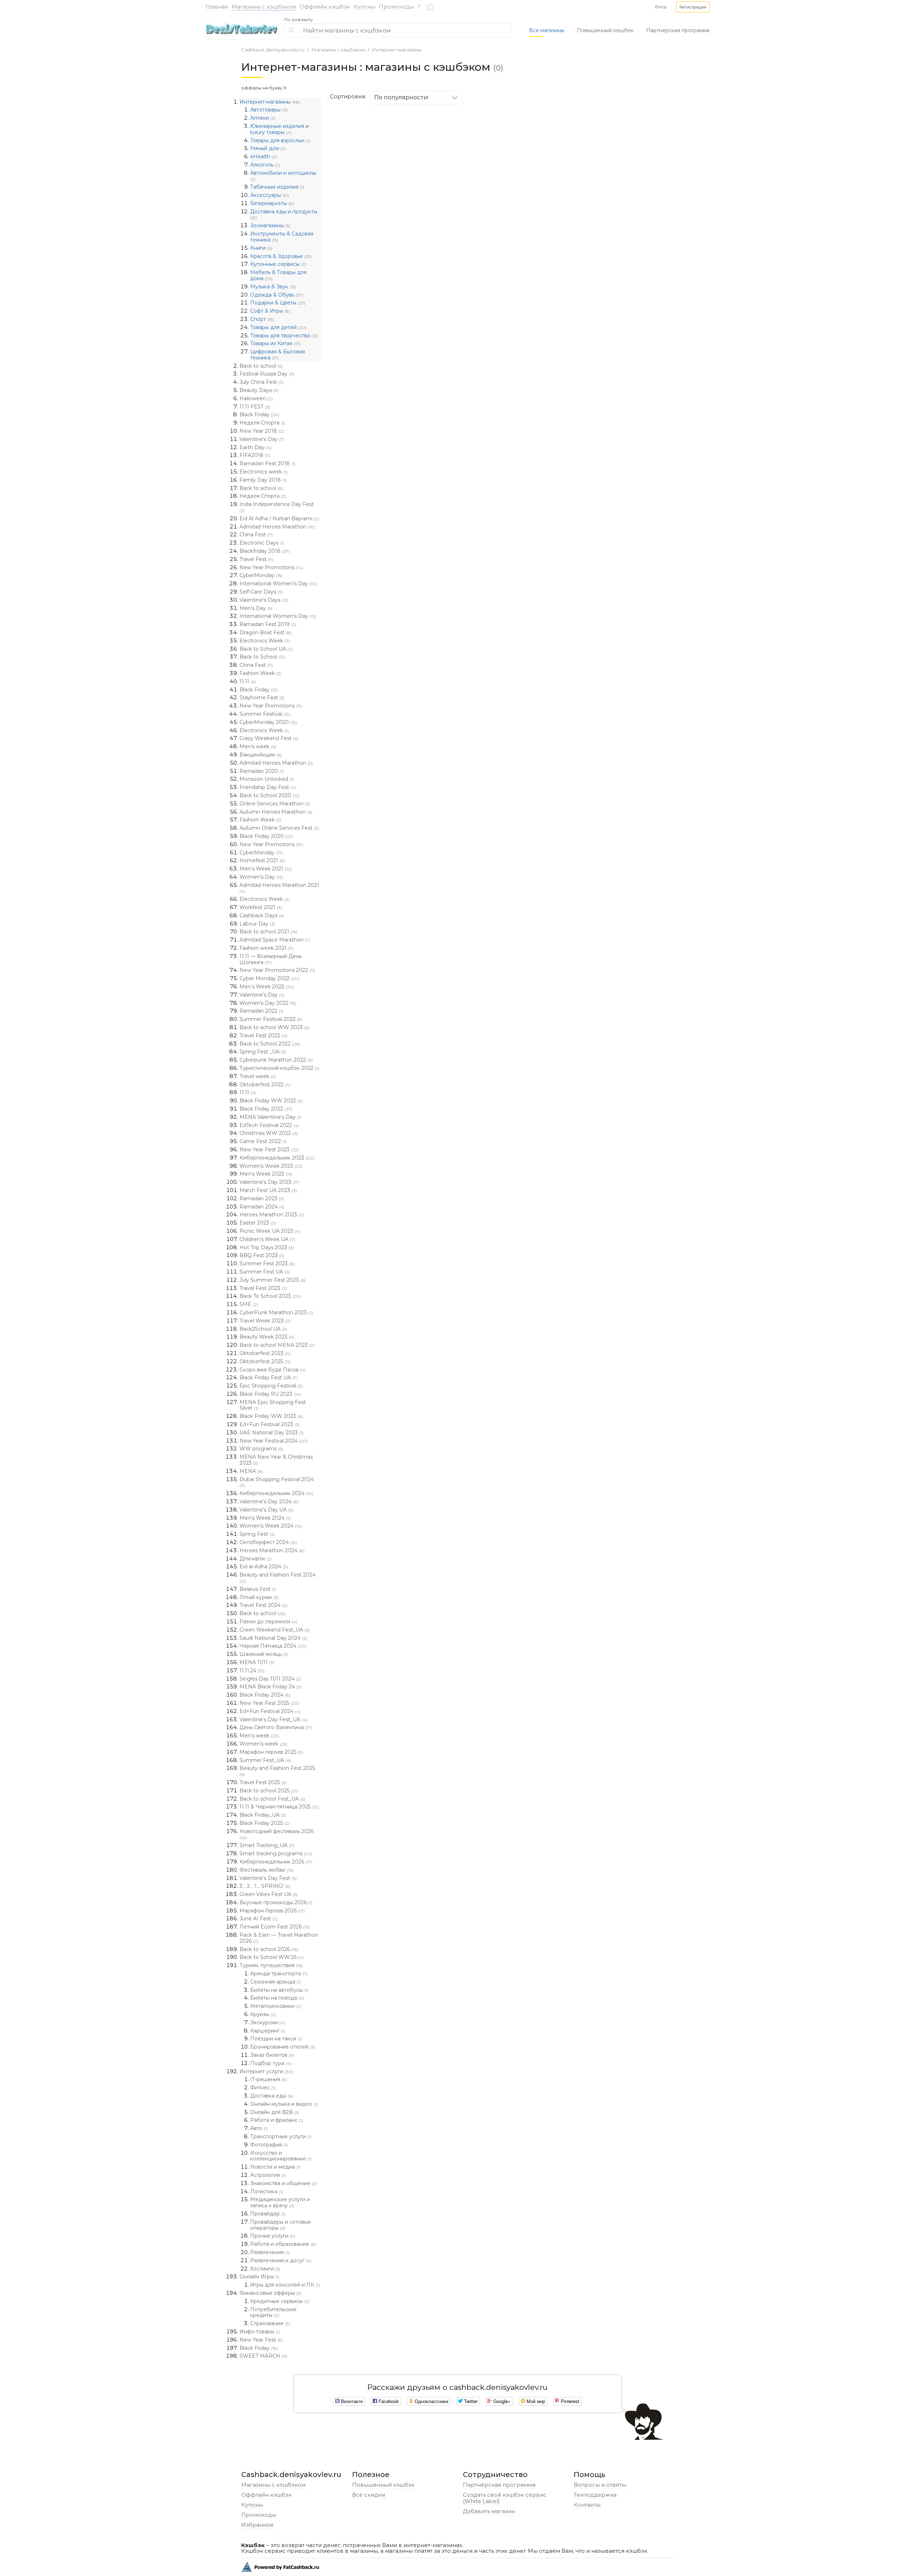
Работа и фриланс (277, 2120)
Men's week (258, 746)
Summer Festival (265, 714)
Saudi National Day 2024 (273, 1638)
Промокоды (396, 7)
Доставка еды (272, 2096)
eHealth (264, 157)
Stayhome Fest (262, 698)
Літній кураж (259, 1597)
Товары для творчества (284, 336)
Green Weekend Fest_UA (274, 1630)
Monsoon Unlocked (267, 779)
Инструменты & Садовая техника (282, 237)
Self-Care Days (261, 592)
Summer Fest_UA (265, 1760)
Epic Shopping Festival (271, 1386)
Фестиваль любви (266, 1870)
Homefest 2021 (262, 860)
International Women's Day (278, 584)
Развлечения (270, 2252)
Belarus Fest (258, 1589)
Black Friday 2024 (265, 1695)
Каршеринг (268, 2031)
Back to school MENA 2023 (277, 1345)
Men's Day (256, 608)
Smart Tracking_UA (267, 1845)
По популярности (401, 97)
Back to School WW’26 (272, 1957)
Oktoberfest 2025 (265, 1361)
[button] (693, 7)
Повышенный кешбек (605, 30)
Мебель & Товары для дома (278, 275)
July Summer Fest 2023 (273, 1280)
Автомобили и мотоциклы (283, 176)
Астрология (268, 2175)
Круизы (263, 2014)
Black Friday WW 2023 (271, 1416)
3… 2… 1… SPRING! (265, 1886)
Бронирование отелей (283, 2047)
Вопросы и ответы (600, 2485)
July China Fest (262, 382)
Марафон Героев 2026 (272, 1911)
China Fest (256, 535)
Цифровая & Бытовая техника (278, 355)
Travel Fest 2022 (263, 1036)
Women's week (263, 1744)
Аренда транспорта (279, 1974)
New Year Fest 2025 (269, 1703)
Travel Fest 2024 (263, 1605)
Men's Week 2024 (265, 1518)
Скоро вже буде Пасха (273, 1370)
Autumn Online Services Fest (279, 828)
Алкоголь (265, 165)
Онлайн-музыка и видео (284, 2104)
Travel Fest (256, 559)
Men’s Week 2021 (266, 869)
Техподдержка (595, 2495)
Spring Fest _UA (263, 1052)
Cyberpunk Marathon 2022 (276, 1060)
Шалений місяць (264, 1654)
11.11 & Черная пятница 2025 (279, 1807)
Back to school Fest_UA (272, 1799)
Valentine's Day (262, 439)
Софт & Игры (270, 311)
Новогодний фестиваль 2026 (276, 1834)
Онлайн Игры (259, 2277)
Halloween (256, 398)
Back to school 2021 (268, 932)
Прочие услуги (273, 2236)
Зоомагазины (270, 225)
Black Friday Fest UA (269, 1378)
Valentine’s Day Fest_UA (273, 1719)
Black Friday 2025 (264, 1823)
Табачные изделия (277, 187)
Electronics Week (265, 641)
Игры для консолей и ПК (285, 2285)
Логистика (267, 2192)
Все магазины (547, 30)
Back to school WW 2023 (274, 1027)
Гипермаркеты (272, 203)
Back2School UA (263, 1329)
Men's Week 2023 (266, 1174)
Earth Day (256, 447)
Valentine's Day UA (266, 1510)
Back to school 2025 (269, 1791)
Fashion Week (261, 673)
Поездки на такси (276, 2039)
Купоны (364, 7)
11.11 (248, 681)
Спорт (262, 319)
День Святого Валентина (276, 1727)
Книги (261, 248)
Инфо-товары (260, 2332)
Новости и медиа (275, 2167)
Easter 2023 (258, 1223)
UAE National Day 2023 (271, 1433)
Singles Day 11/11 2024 (270, 1679)
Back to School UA (266, 649)
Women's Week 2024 (271, 1526)
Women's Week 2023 (271, 1166)
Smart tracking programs (276, 1853)
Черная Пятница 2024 (273, 1646)
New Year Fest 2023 (269, 1150)
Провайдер (268, 2214)
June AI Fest (259, 1919)
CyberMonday (261, 575)
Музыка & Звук (273, 287)
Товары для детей (278, 327)
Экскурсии (268, 2022)
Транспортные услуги (281, 2136)
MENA (251, 1471)
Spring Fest (257, 1534)
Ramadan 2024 (262, 1207)
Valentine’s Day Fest (268, 1878)
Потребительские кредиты (273, 2312)
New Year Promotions (271, 567)
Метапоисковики (276, 2006)
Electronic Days (262, 543)
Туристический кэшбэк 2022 (279, 1068)
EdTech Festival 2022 (269, 1125)
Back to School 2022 (270, 1044)
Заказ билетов (272, 2055)
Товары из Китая (275, 343)
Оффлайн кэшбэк (325, 7)
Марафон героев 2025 (271, 1752)
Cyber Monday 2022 (269, 978)
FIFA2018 (255, 455)
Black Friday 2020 (266, 836)
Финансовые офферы (270, 2293)
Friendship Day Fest (268, 787)
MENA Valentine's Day (270, 1117)
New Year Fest (261, 2340)
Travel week (258, 1076)
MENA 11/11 (257, 1662)
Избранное (258, 2525)
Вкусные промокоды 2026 (276, 1902)
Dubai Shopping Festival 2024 (277, 1482)
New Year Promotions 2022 (277, 970)
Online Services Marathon (275, 804)
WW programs (261, 1449)
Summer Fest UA (265, 1272)
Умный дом (268, 148)
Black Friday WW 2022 (271, 1101)
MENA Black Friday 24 (271, 1687)
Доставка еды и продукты (284, 214)
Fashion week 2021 (266, 948)
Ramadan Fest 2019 (268, 624)
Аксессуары (270, 195)
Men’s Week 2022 (267, 987)
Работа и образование (283, 2244)
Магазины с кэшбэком (264, 7)
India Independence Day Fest (277, 507)
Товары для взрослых (280, 140)
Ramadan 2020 (262, 771)
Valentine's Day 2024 (269, 1502)
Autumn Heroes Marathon (276, 812)
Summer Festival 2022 (271, 1019)
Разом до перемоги (268, 1622)
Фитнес (263, 2088)
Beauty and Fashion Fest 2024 (278, 1578)
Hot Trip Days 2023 (267, 1247)
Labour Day (257, 924)
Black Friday (259, 415)
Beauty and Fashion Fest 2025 (277, 1771)
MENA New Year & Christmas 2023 (276, 1460)
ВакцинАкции (261, 755)
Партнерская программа (678, 30)
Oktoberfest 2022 (265, 1084)
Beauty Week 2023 (267, 1337)
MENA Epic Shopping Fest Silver (273, 1405)
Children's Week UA (267, 1239)
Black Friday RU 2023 (270, 1394)
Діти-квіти (256, 1559)
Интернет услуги (266, 2071)
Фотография (269, 2145)
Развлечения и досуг (281, 2260)
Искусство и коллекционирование (281, 2156)
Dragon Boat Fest (266, 632)
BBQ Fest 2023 (262, 1255)
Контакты (587, 2505)
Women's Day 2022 (268, 1003)
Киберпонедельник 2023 (277, 1158)
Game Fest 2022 (263, 1141)
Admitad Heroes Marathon (277, 527)
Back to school (261, 366)
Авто (259, 2128)
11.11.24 (252, 1671)
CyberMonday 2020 (268, 722)
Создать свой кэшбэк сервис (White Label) (505, 2498)
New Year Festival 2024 (274, 1441)
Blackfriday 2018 (265, 551)
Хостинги (265, 2269)
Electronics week (264, 472)
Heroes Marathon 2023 (272, 1215)
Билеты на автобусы (279, 1990)
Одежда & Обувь (277, 295)
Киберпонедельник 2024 (276, 1493)
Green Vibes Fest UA (269, 1894)
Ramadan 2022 (261, 1011)
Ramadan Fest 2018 (268, 463)
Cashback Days (262, 915)
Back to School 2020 (269, 795)
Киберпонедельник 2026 (276, 1862)
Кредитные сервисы (280, 2301)
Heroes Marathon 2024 (272, 1550)
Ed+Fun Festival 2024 (270, 1711)
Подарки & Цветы (278, 303)
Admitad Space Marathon (275, 940)
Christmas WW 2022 (269, 1133)
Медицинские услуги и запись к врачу (280, 2202)
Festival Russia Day (267, 374)
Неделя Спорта (262, 423)
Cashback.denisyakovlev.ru (273, 50)
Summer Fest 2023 (267, 1264)
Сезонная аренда (276, 1982)
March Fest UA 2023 (268, 1190)
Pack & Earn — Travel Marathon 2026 (279, 1938)
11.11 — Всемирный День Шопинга (271, 959)
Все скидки (369, 2495)
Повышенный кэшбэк (383, 2485)
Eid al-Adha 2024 (264, 1567)
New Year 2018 (262, 431)
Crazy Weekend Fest (269, 738)
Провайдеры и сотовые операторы (281, 2225)
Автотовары (269, 110)
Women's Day (261, 877)
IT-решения (269, 2079)
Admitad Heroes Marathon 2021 (279, 888)
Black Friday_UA (263, 1815)
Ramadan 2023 (262, 1198)
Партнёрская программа (499, 2485)
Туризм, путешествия (271, 1965)
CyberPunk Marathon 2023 (276, 1312)
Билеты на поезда (277, 1998)
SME (249, 1304)
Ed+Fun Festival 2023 (270, 1424)
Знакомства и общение (284, 2183)
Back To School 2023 (270, 1296)
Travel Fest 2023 (263, 1288)
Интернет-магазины (397, 50)
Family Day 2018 (263, 480)
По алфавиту (299, 20)
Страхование (270, 2323)
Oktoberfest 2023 (265, 1353)
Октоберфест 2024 (268, 1542)
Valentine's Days (264, 600)
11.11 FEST (255, 407)
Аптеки (263, 118)
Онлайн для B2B (275, 2112)
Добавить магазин (489, 2511)
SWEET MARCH (263, 2356)
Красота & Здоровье (281, 256)
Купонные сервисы (278, 264)
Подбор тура (271, 2063)
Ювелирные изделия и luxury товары (280, 129)
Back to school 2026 (269, 1949)
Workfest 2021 (261, 907)
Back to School (262, 657)
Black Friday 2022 (266, 1109)
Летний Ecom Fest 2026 (275, 1927)
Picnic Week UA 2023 (270, 1231)
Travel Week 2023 (265, 1321)
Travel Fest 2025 (263, 1782)
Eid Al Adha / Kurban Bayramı (279, 518)
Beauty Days (259, 390)
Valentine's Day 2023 (269, 1182)
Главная (217, 7)
